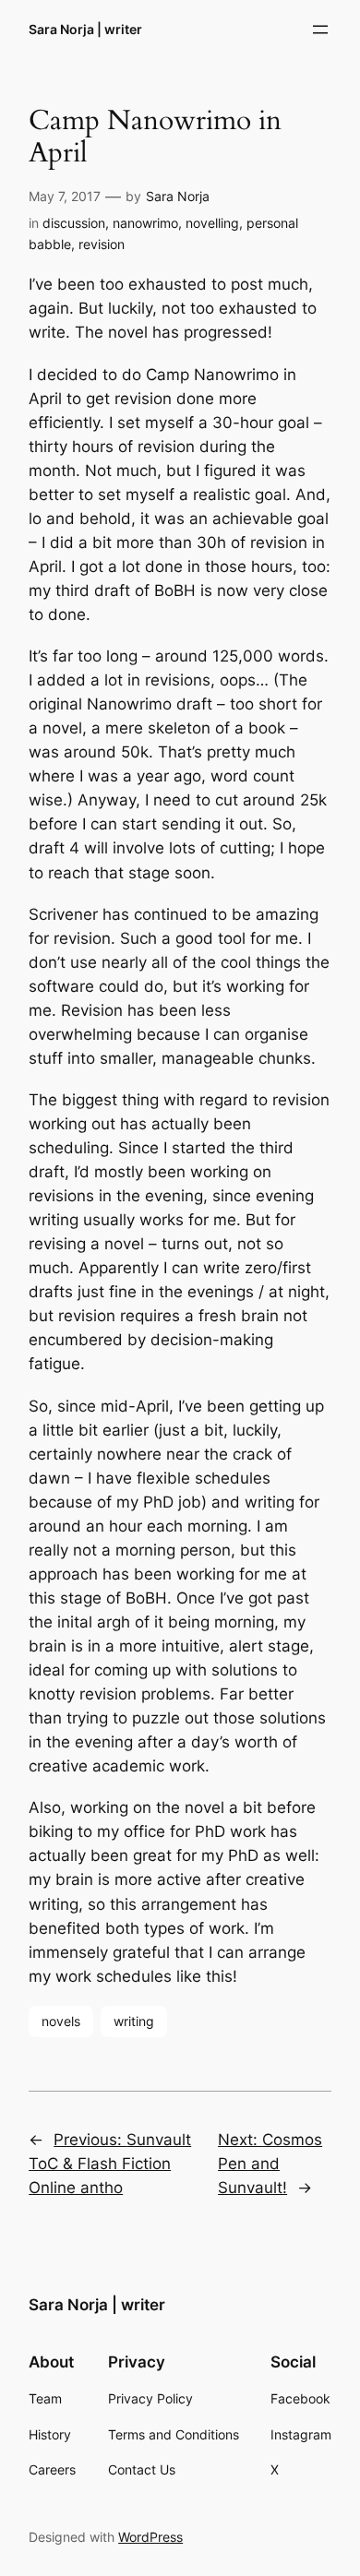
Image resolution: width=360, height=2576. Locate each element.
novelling (212, 223)
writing (134, 2021)
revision (102, 244)
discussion (74, 223)
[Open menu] (320, 30)
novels (61, 2021)
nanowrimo (145, 223)
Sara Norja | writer (85, 29)
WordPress (150, 2537)
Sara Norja (178, 196)
